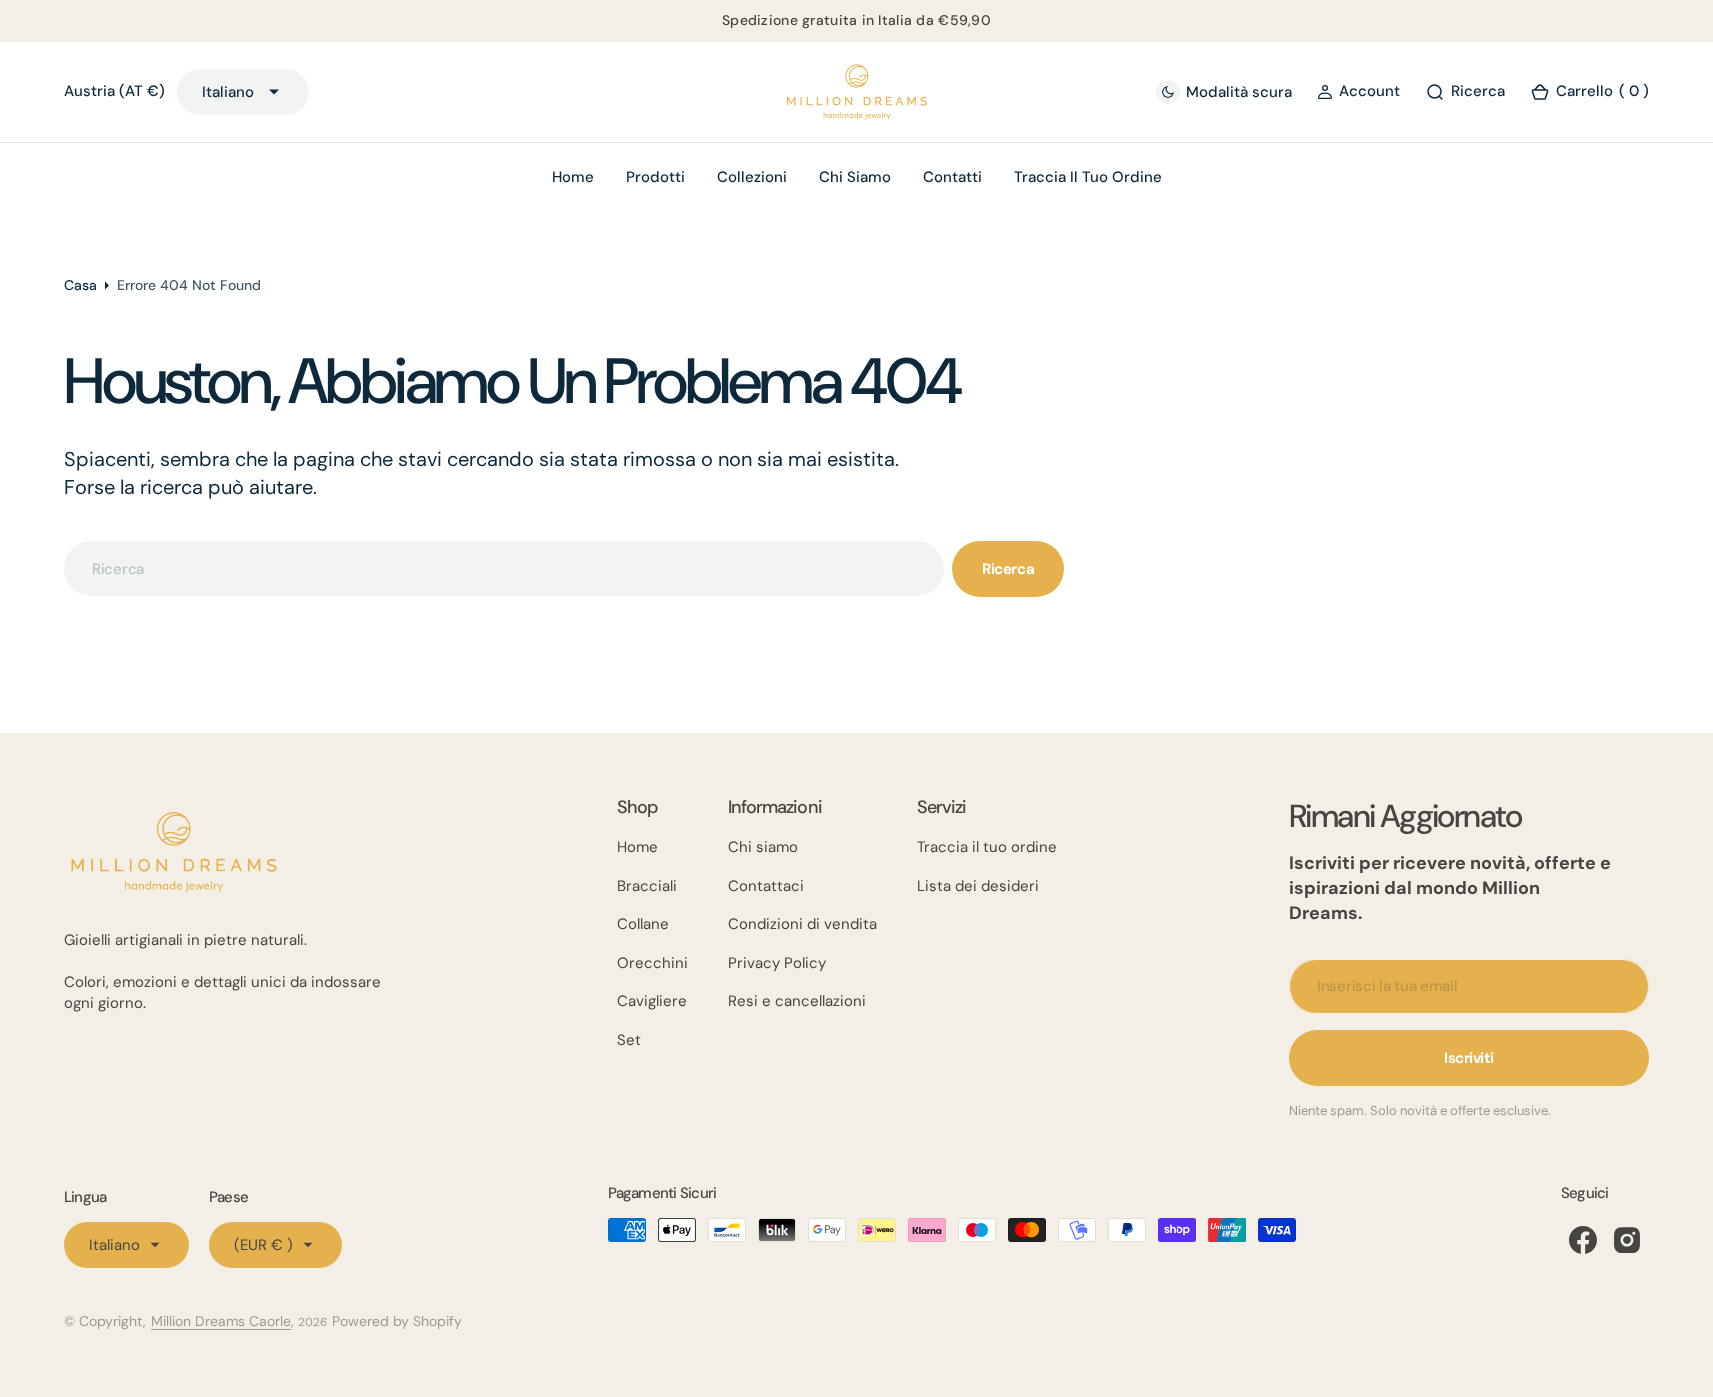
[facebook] (1583, 1240)
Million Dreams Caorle (221, 1321)
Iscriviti (1469, 1058)
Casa (80, 285)
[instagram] (1627, 1240)
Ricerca (1008, 569)
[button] (1358, 91)
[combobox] (504, 568)
